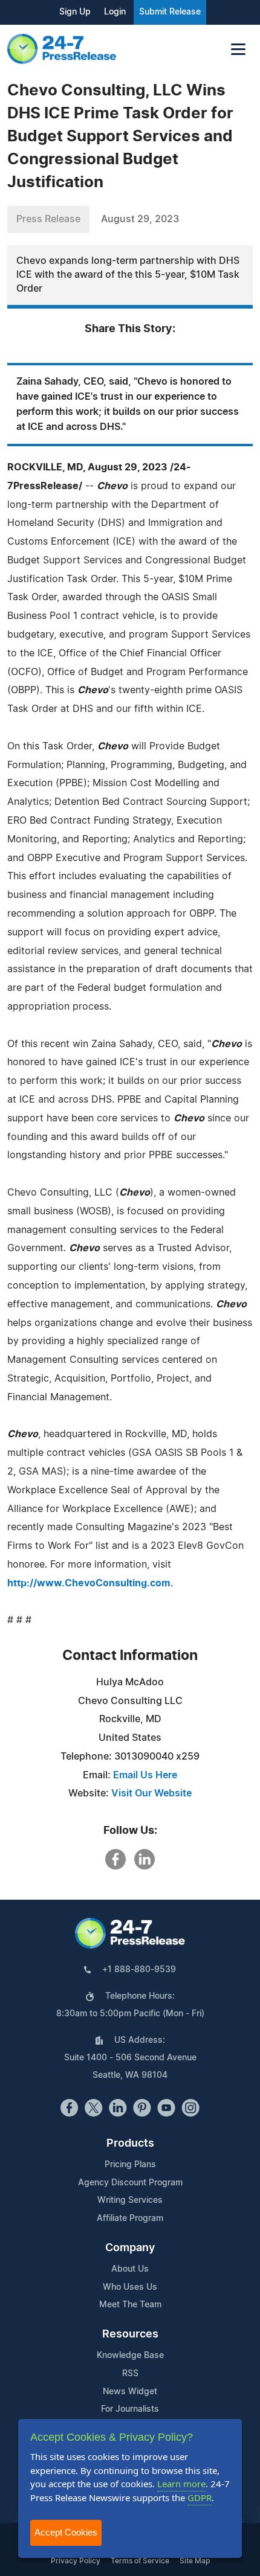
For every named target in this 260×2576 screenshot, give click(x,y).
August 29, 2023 (140, 219)
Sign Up (75, 12)
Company (130, 2248)
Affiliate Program (130, 2219)
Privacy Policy (76, 2561)
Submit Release (170, 12)
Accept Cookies (66, 2532)
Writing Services (130, 2200)
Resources (130, 2334)
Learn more (181, 2484)
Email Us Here (145, 1775)
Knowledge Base (130, 2356)
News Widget (130, 2392)
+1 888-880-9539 (139, 1970)
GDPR (200, 2498)
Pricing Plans (130, 2165)
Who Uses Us (130, 2287)
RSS (130, 2374)
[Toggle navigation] (238, 49)
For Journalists (130, 2409)
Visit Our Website (151, 1793)
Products (130, 2144)
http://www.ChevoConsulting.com (89, 1583)
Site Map (195, 2561)
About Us (130, 2269)
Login (115, 12)
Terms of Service (140, 2561)
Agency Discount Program (130, 2183)
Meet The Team (130, 2305)
